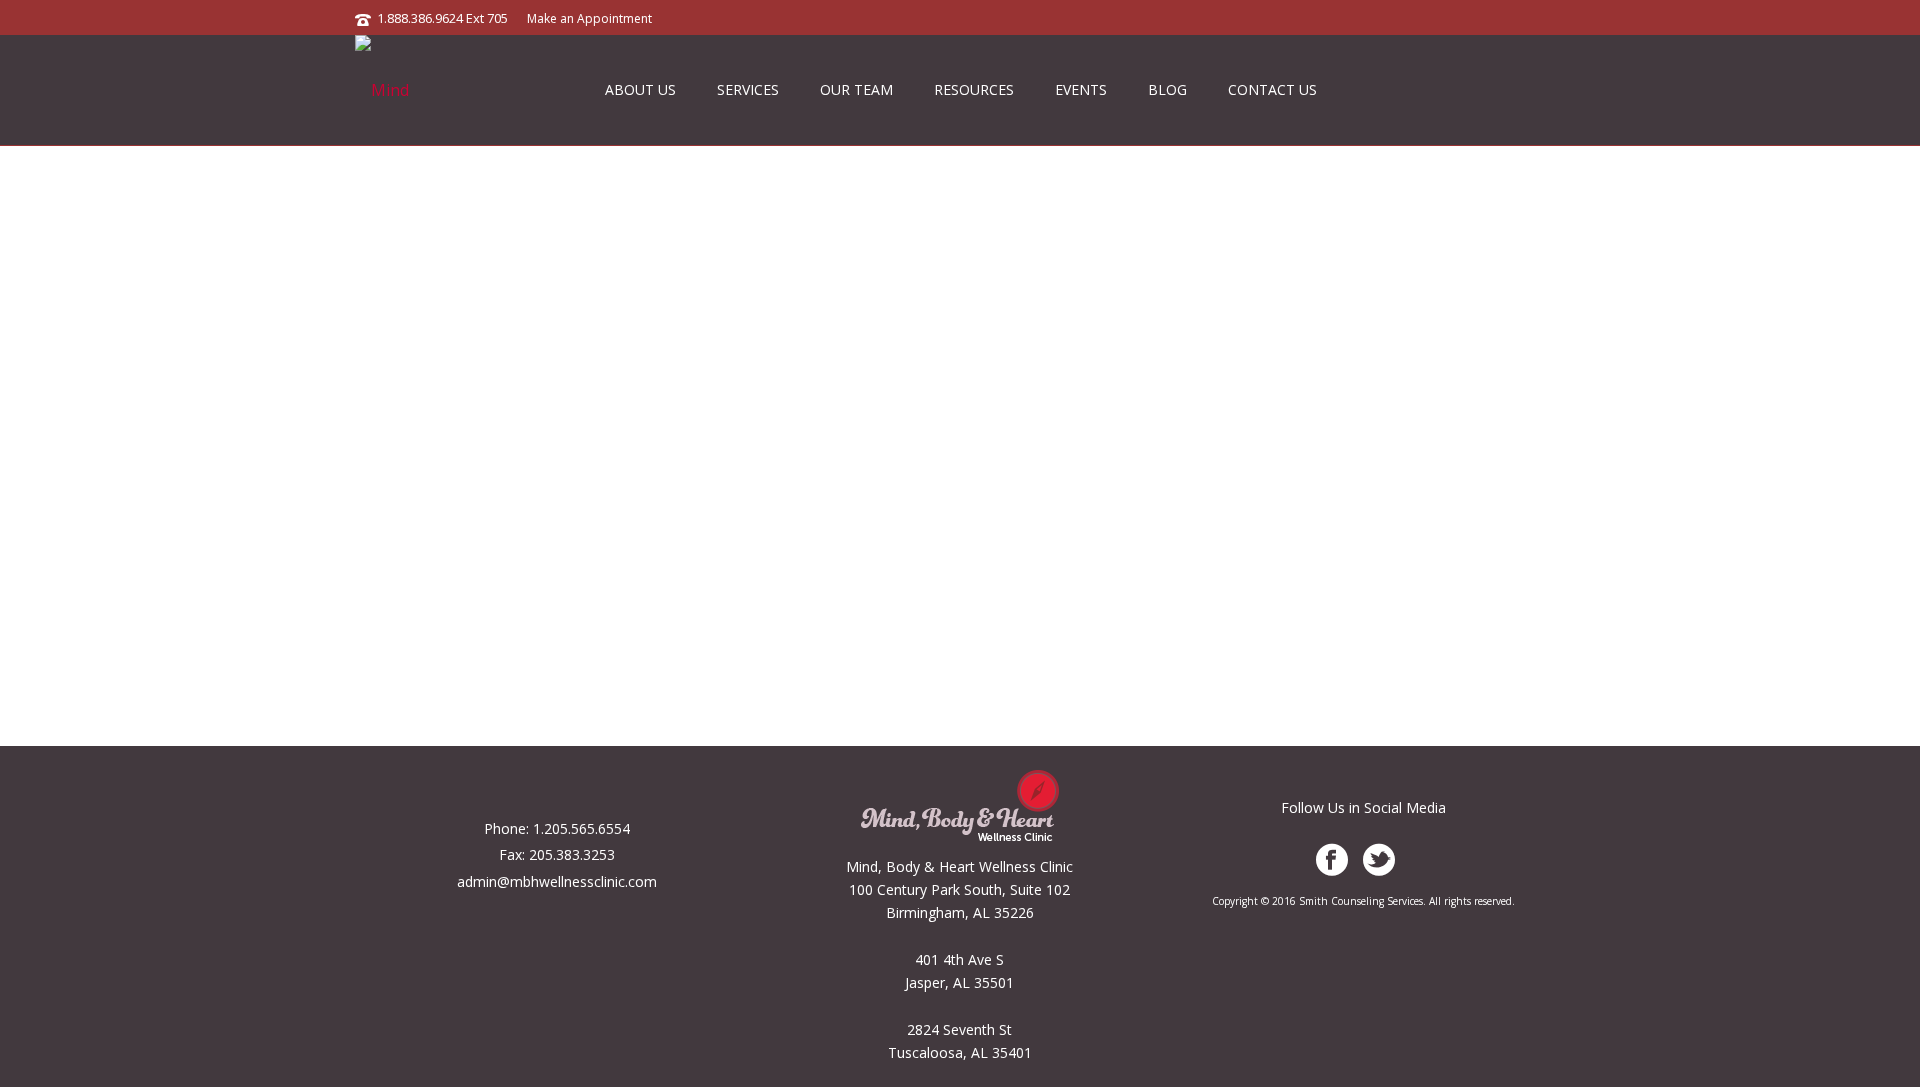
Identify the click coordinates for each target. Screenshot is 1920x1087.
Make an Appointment (589, 18)
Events (1081, 89)
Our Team (856, 89)
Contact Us (1272, 89)
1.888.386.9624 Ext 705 (442, 18)
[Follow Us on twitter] (1379, 860)
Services (748, 89)
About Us (640, 89)
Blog (1167, 89)
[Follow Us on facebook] (1332, 860)
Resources (974, 89)
